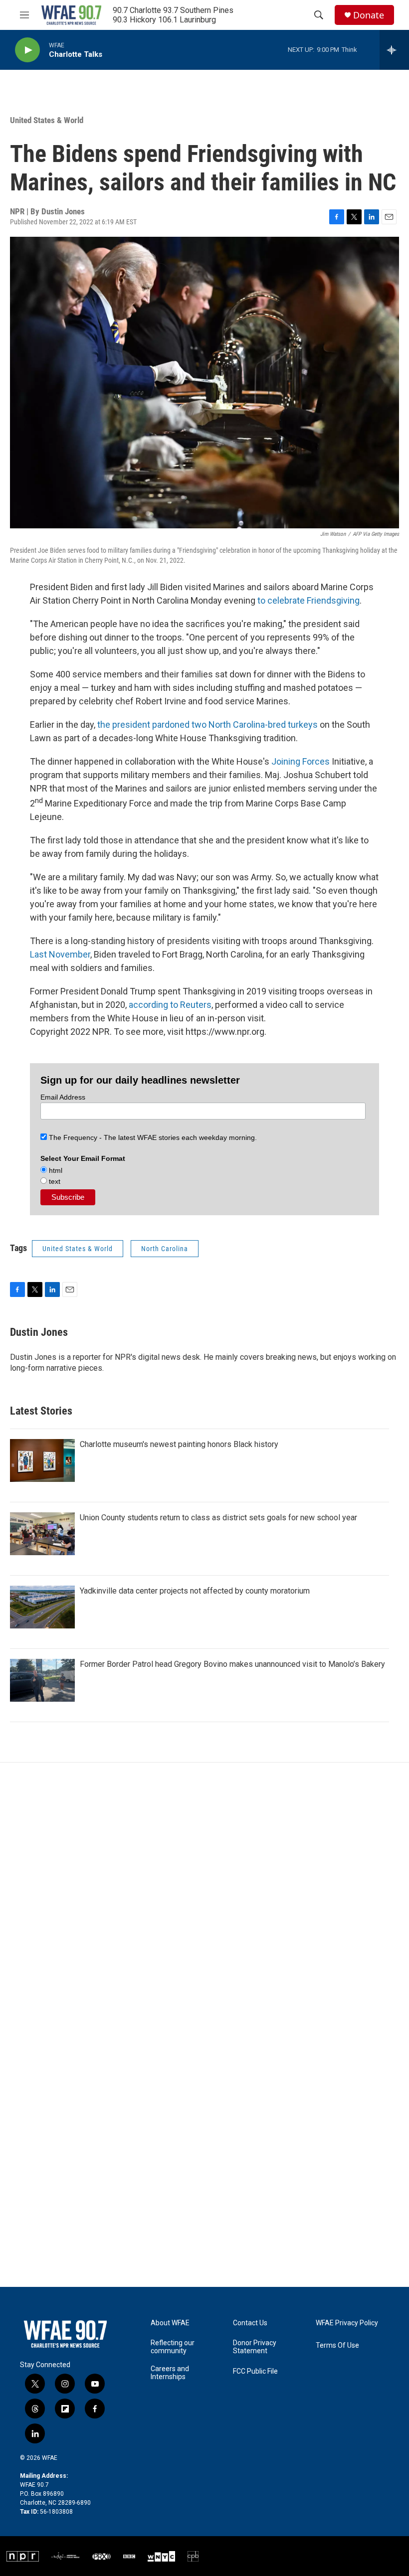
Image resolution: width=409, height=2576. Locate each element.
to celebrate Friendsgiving (307, 600)
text (54, 1181)
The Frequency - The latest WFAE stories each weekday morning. (152, 1137)
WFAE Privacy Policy (347, 2323)
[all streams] (394, 50)
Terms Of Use (337, 2345)
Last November (60, 954)
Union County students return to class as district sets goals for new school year (218, 1518)
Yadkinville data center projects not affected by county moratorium (195, 1591)
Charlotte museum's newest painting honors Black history (179, 1444)
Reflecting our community (173, 2347)
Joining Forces (301, 761)
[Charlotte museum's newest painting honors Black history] (42, 1460)
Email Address (63, 1097)
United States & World (47, 120)
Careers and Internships (170, 2373)
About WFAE (170, 2323)
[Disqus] (204, 1897)
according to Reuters (170, 1005)
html (55, 1170)
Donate (369, 15)
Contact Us (250, 2323)
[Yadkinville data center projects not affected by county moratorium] (42, 1607)
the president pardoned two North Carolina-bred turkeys (207, 724)
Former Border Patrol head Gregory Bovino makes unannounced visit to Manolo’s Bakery (232, 1664)
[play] (27, 50)
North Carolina (165, 1249)
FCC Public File (255, 2371)
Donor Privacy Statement (255, 2347)
